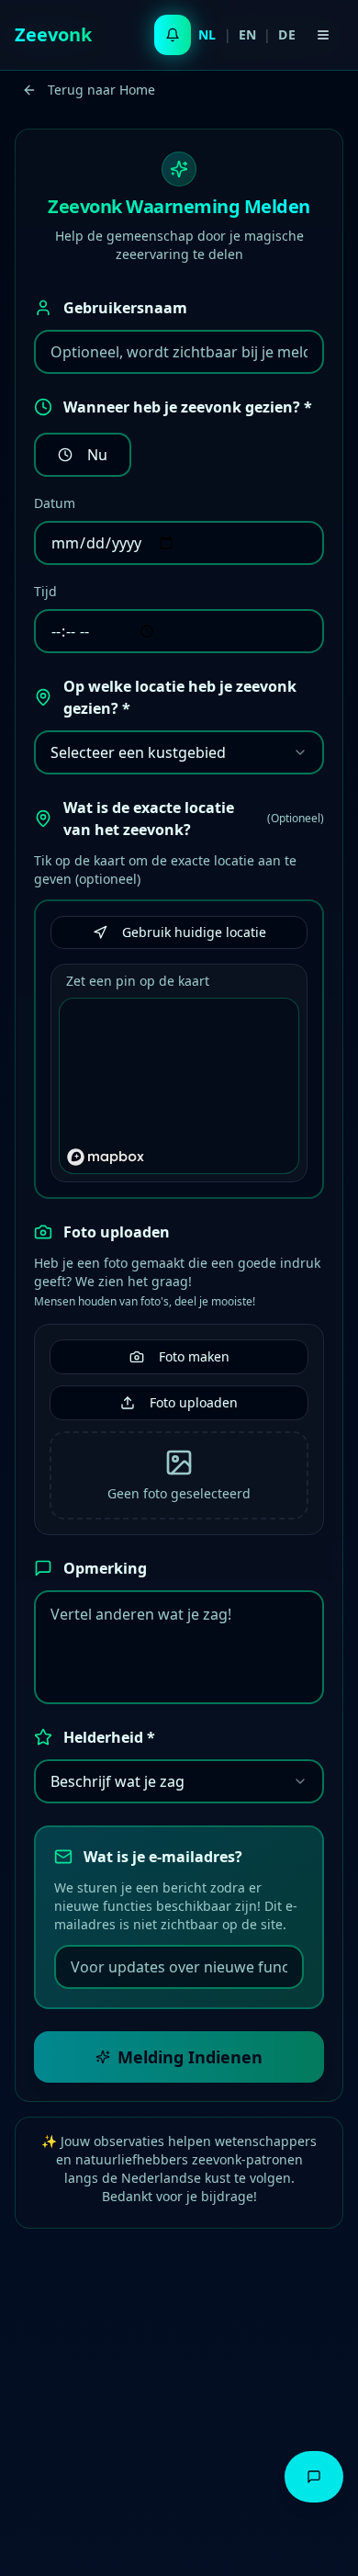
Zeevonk (53, 34)
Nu (97, 455)
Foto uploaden (117, 1232)
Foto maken (194, 1356)
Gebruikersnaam (125, 308)
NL (207, 34)
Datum (55, 503)
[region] (180, 1087)
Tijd (45, 591)
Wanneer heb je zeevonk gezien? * (188, 407)
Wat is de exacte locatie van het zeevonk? (194, 819)
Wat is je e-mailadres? (163, 1857)
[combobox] (179, 752)
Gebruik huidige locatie (194, 932)
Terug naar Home (101, 90)
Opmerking (105, 1568)
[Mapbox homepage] (106, 1157)
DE (287, 34)
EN (248, 34)
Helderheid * (109, 1737)
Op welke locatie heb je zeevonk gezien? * (180, 697)
